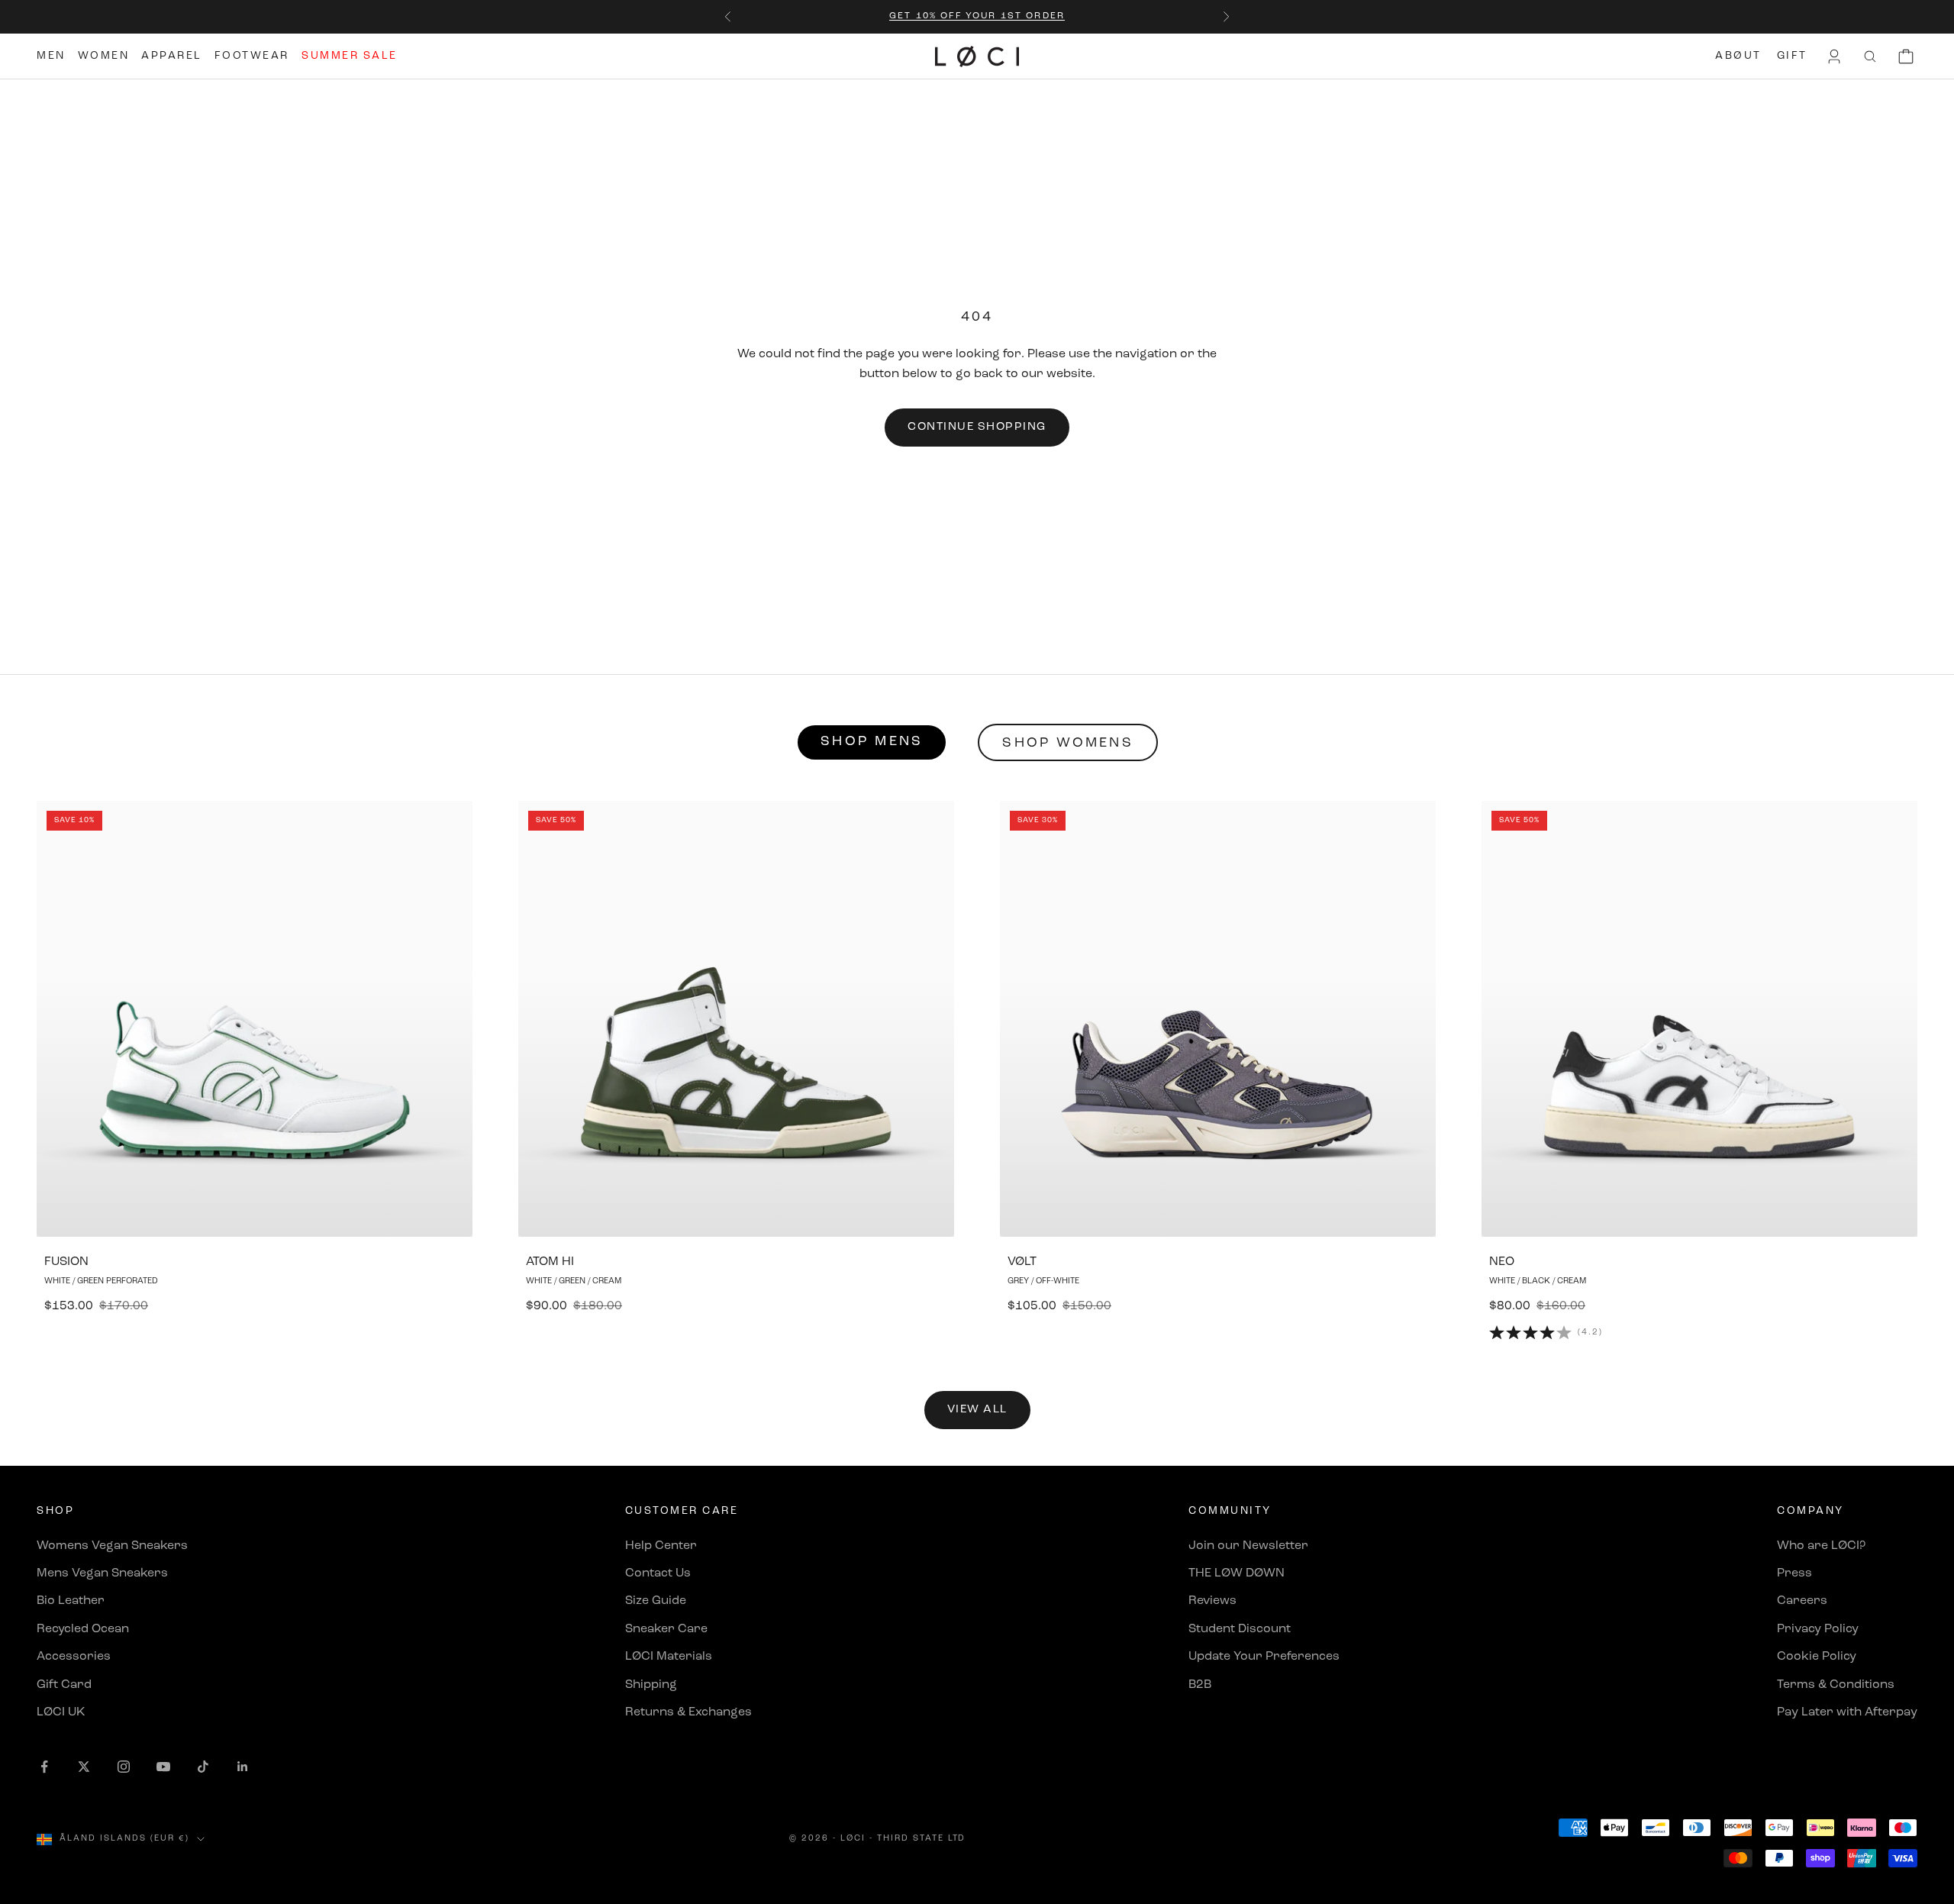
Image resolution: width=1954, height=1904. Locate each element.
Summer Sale (350, 56)
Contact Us (658, 1573)
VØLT (1022, 1262)
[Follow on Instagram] (124, 1767)
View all (977, 1410)
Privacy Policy (1818, 1629)
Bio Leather (71, 1601)
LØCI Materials (669, 1657)
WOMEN (104, 56)
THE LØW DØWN (1237, 1573)
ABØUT (1738, 56)
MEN (51, 56)
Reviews (1212, 1601)
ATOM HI (550, 1262)
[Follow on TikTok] (203, 1767)
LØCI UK (61, 1712)
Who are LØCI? (1821, 1546)
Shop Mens (872, 742)
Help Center (661, 1546)
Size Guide (656, 1601)
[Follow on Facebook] (44, 1767)
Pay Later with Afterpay (1847, 1712)
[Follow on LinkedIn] (243, 1767)
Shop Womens (1068, 744)
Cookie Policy (1817, 1657)
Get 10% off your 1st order (977, 16)
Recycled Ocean (83, 1629)
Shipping (651, 1685)
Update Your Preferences (1264, 1657)
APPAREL (172, 56)
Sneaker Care (666, 1629)
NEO (1502, 1262)
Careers (1802, 1601)
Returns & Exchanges (688, 1712)
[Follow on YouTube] (163, 1767)
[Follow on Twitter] (84, 1767)
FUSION (66, 1262)
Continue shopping (977, 427)
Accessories (74, 1657)
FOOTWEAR (252, 56)
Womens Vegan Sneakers (112, 1546)
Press (1794, 1573)
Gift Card (64, 1685)
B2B (1200, 1685)
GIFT (1792, 56)
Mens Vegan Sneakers (102, 1573)
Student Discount (1240, 1629)
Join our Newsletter (1248, 1546)
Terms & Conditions (1836, 1685)
